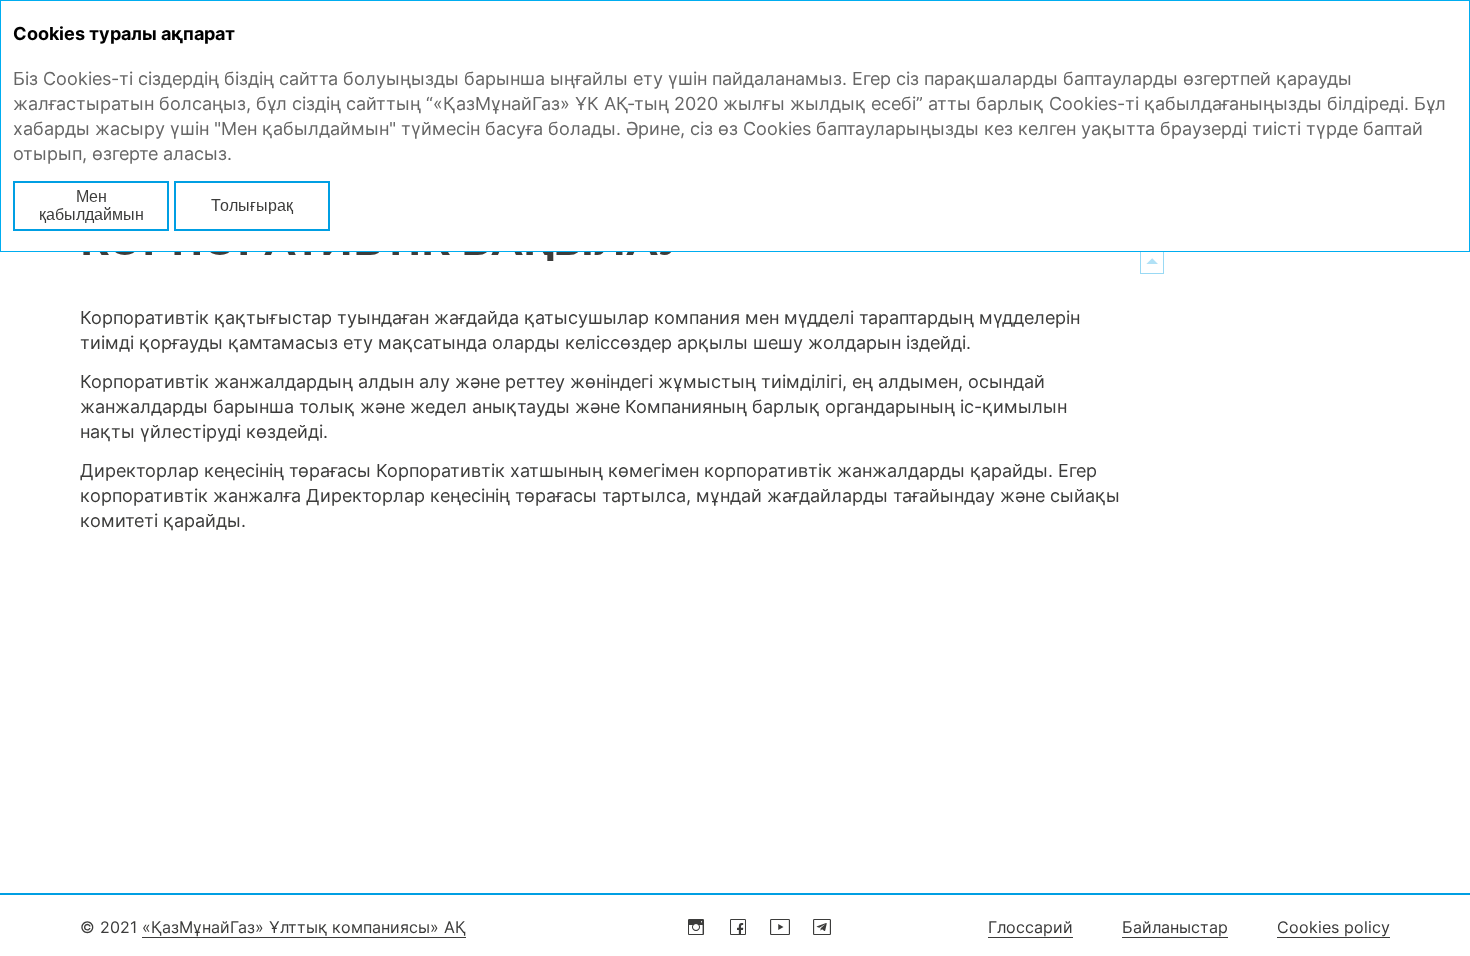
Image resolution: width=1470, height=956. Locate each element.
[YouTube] (780, 927)
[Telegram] (822, 927)
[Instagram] (696, 927)
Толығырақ (252, 205)
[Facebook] (738, 927)
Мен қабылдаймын (91, 205)
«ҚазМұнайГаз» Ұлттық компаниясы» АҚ (304, 927)
